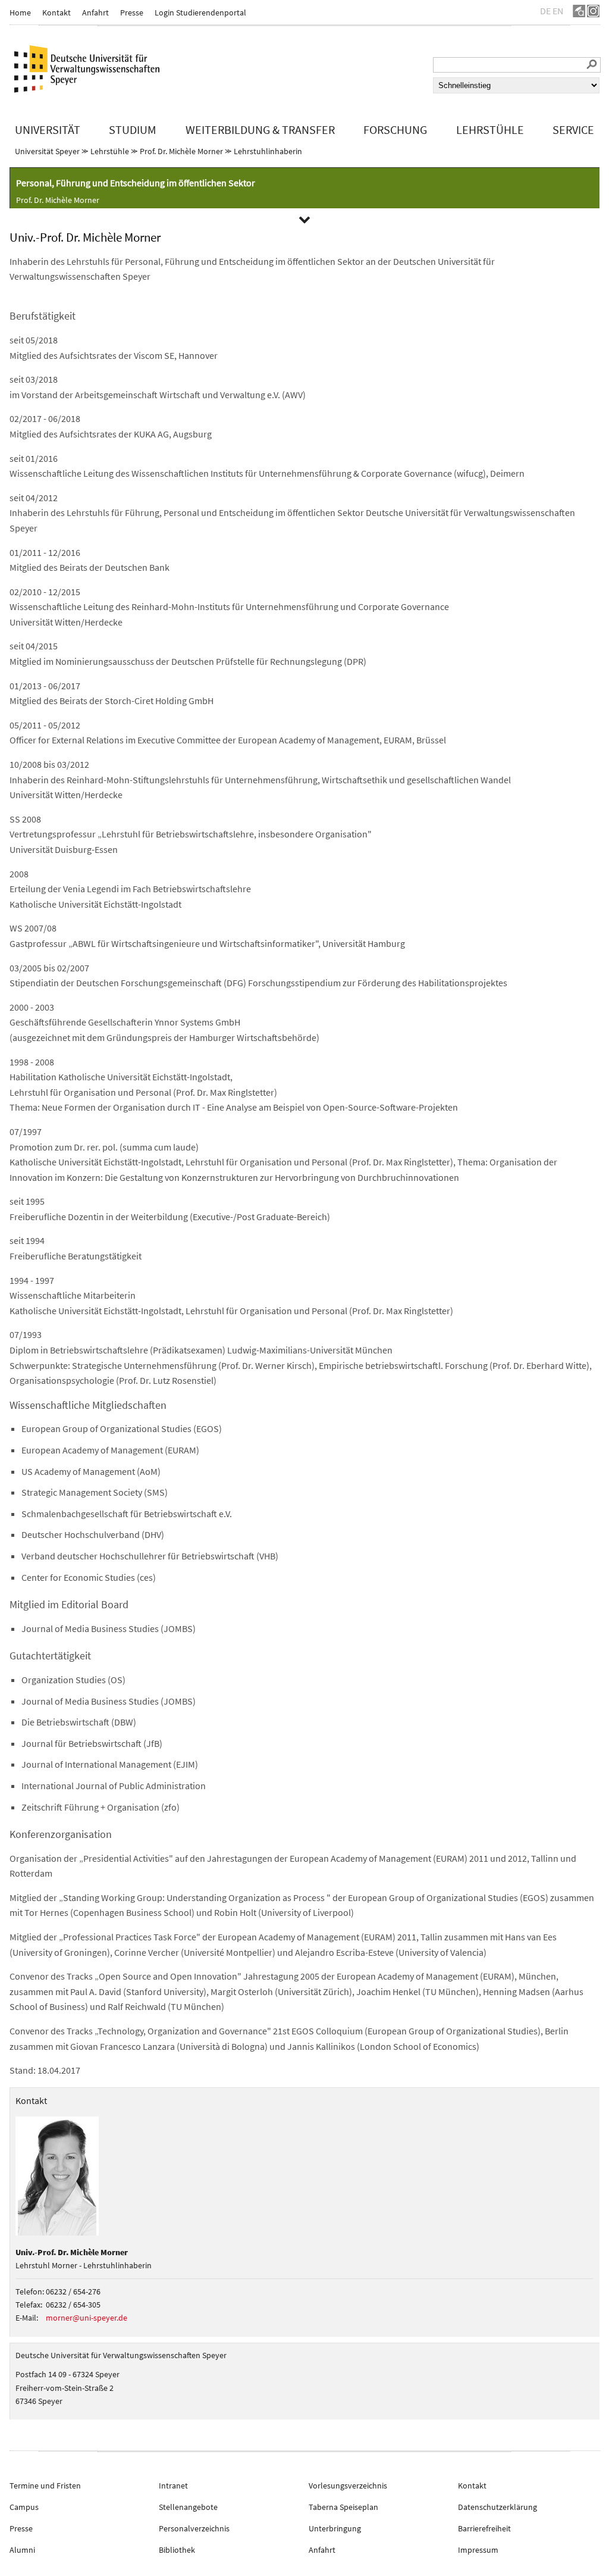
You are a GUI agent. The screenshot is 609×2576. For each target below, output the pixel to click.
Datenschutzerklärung (497, 2507)
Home (20, 12)
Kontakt (56, 12)
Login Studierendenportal (200, 12)
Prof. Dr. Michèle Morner (181, 151)
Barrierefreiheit (484, 2528)
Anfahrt (95, 12)
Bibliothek (177, 2550)
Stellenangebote (188, 2507)
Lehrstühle (110, 151)
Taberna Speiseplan (343, 2507)
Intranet (173, 2486)
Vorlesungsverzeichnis (348, 2486)
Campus (24, 2507)
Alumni (22, 2550)
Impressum (478, 2550)
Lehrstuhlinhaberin (268, 151)
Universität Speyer (47, 151)
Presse (132, 12)
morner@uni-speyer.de (87, 2318)
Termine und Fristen (45, 2486)
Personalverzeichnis (194, 2528)
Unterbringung (335, 2528)
